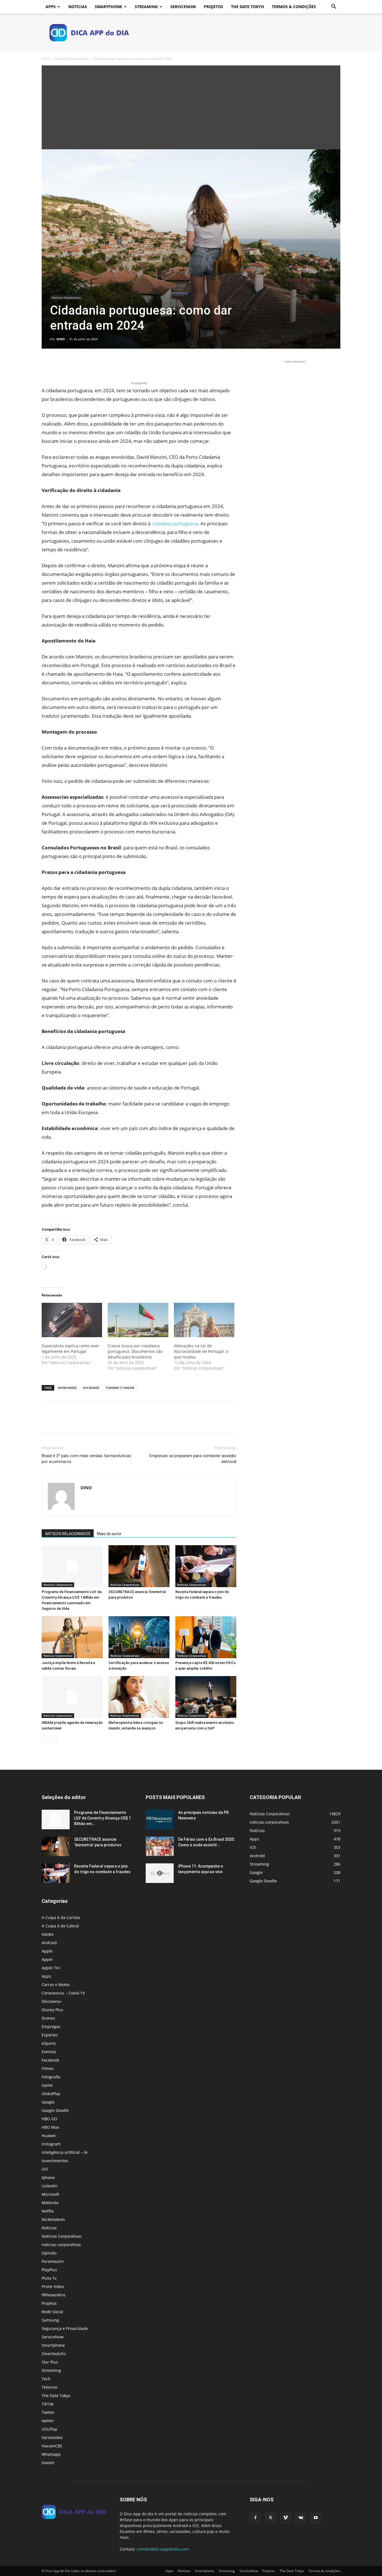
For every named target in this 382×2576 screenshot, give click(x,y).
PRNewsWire (54, 2295)
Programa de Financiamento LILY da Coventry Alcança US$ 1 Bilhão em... (102, 1818)
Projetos (214, 7)
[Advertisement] (191, 107)
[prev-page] (45, 1739)
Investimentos (55, 2161)
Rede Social (52, 2312)
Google (48, 2102)
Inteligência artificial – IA (65, 2152)
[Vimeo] (286, 2518)
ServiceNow (183, 7)
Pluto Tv (49, 2278)
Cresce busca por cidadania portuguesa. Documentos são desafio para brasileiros (135, 1351)
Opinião (49, 2253)
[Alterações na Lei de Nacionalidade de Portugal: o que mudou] (204, 1320)
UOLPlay (49, 2429)
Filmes (48, 2068)
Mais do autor (109, 1534)
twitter (48, 2421)
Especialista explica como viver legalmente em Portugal (70, 1349)
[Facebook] (47, 364)
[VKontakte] (301, 2518)
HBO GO (49, 2119)
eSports (49, 2043)
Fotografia (51, 2077)
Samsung (50, 2320)
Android (49, 1943)
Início (46, 59)
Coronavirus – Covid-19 (63, 1993)
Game (47, 2085)
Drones (48, 2018)
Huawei (49, 2136)
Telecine (49, 2387)
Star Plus (50, 2362)
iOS (45, 2169)
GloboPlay (51, 2094)
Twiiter (48, 2412)
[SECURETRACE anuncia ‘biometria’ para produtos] (139, 1566)
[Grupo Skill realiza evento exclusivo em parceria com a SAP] (206, 1697)
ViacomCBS (52, 2446)
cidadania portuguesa (175, 524)
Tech (46, 2379)
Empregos (51, 2026)
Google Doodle (55, 2110)
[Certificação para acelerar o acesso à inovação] (139, 1637)
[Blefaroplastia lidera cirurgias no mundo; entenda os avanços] (139, 1697)
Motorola (50, 2203)
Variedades (52, 2437)
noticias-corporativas (61, 2245)
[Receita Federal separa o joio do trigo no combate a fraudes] (206, 1566)
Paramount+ (53, 2261)
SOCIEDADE (91, 1388)
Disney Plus (52, 2010)
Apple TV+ (51, 1968)
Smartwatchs (54, 2354)
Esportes (50, 2035)
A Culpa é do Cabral (60, 1926)
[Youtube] (316, 2518)
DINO (61, 339)
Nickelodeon (53, 2219)
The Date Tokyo (247, 7)
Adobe (48, 1934)
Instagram (51, 2144)
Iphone (48, 2177)
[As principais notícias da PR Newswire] (160, 1819)
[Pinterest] (73, 364)
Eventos (49, 2052)
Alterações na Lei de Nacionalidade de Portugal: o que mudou (201, 1351)
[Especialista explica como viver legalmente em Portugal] (72, 1320)
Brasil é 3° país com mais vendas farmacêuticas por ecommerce (86, 1459)
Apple (47, 1951)
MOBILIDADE (67, 1388)
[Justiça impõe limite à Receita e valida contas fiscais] (72, 1637)
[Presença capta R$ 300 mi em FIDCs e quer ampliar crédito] (206, 1637)
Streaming (146, 7)
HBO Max (50, 2127)
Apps (51, 7)
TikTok (48, 2404)
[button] (334, 7)
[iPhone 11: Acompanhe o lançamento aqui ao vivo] (160, 1873)
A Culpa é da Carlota (61, 1917)
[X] (60, 364)
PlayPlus (49, 2270)
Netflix (48, 2211)
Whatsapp (51, 2454)
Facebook (50, 2060)
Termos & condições (294, 7)
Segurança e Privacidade (65, 2328)
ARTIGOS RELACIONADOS (68, 1534)
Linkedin (50, 2186)
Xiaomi (48, 2463)
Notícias (78, 7)
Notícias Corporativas (72, 59)
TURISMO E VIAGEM (120, 1388)
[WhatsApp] (86, 364)
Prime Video (53, 2287)
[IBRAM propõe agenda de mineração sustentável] (72, 1697)
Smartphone (109, 7)
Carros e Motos (56, 1985)
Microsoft (50, 2194)
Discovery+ (52, 2001)
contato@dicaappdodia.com (163, 2549)
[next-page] (54, 1739)
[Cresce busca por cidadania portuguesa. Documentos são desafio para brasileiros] (138, 1320)
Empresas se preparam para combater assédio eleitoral (193, 1459)
